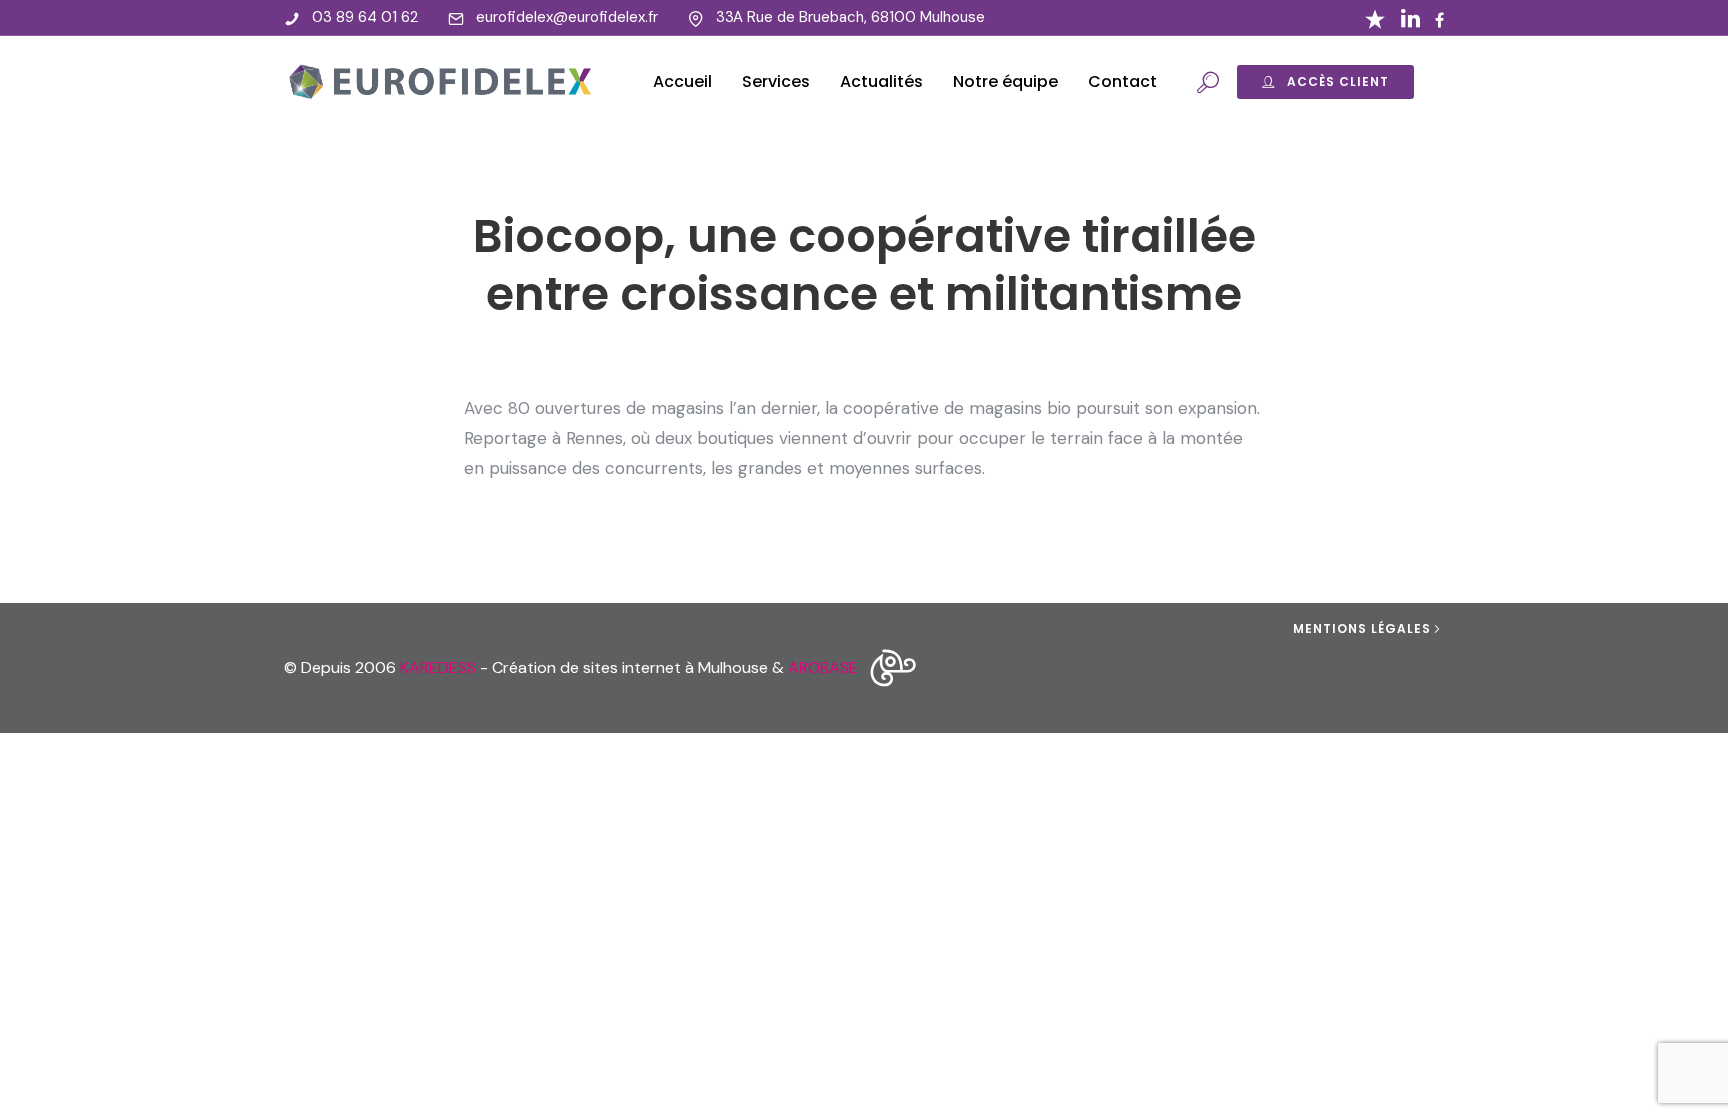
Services (776, 81)
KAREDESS (438, 667)
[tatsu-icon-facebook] (1439, 20)
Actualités (881, 81)
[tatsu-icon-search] (1208, 82)
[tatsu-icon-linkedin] (1410, 18)
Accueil (682, 81)
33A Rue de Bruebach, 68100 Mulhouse (850, 17)
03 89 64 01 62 (365, 17)
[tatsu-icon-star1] (1375, 18)
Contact (1122, 81)
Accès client (1338, 81)
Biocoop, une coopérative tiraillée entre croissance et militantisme (864, 265)
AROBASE (823, 667)
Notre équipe (1005, 81)
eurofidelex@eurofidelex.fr (567, 17)
